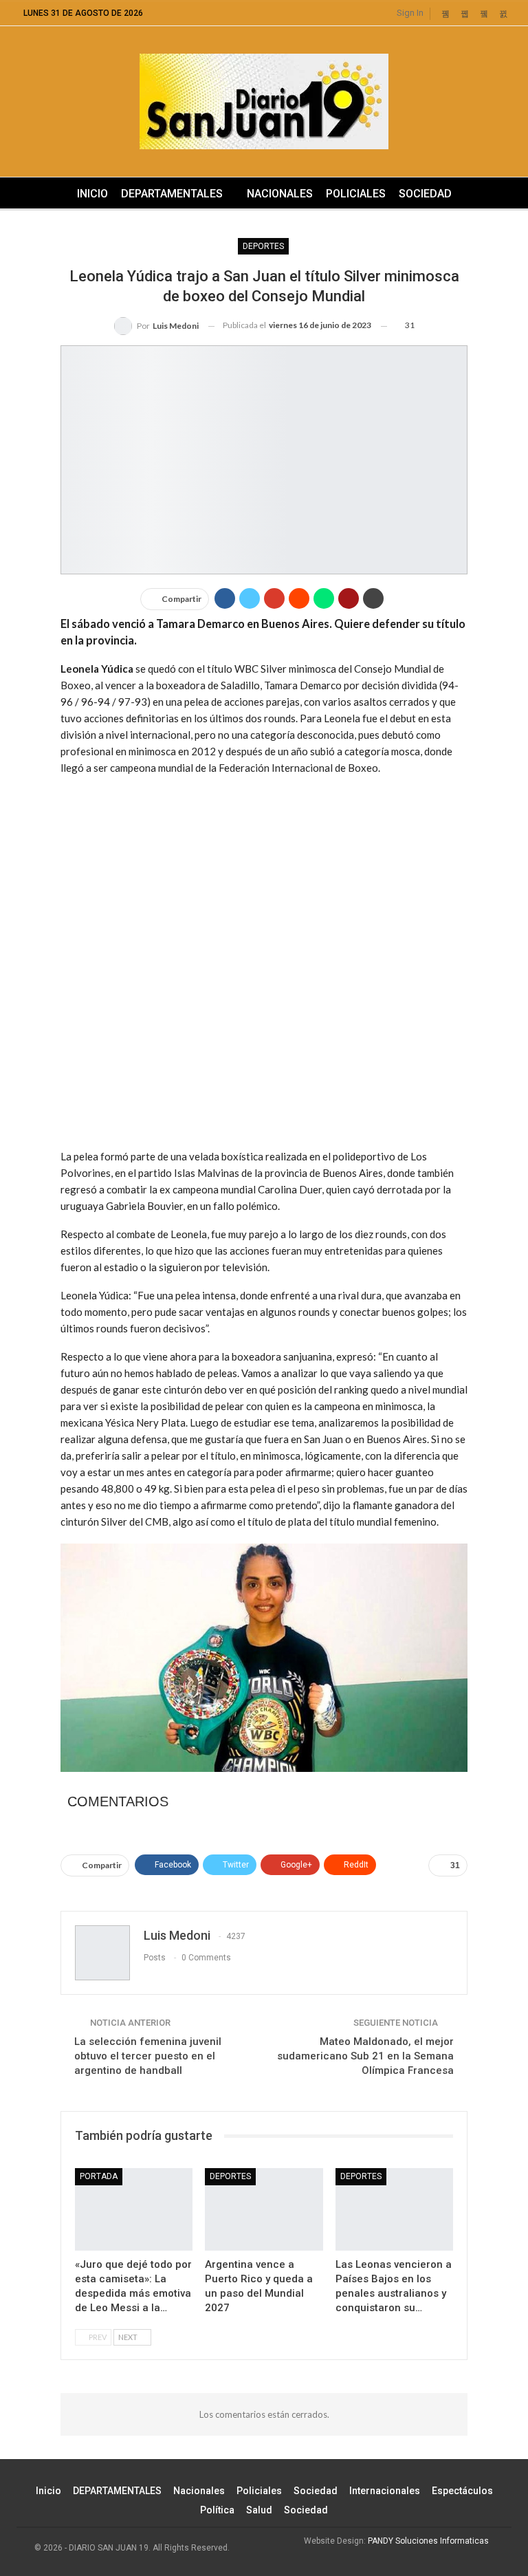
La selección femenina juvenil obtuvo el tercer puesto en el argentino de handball (148, 2056)
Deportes (263, 246)
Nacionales (280, 194)
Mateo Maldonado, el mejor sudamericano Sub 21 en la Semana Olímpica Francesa (365, 2056)
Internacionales (385, 2491)
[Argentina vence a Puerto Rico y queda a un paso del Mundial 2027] (264, 2209)
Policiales (356, 194)
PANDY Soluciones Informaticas (428, 2541)
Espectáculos (462, 2491)
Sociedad (425, 194)
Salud (259, 2510)
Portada (99, 2176)
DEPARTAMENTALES (172, 194)
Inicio (92, 194)
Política (217, 2510)
